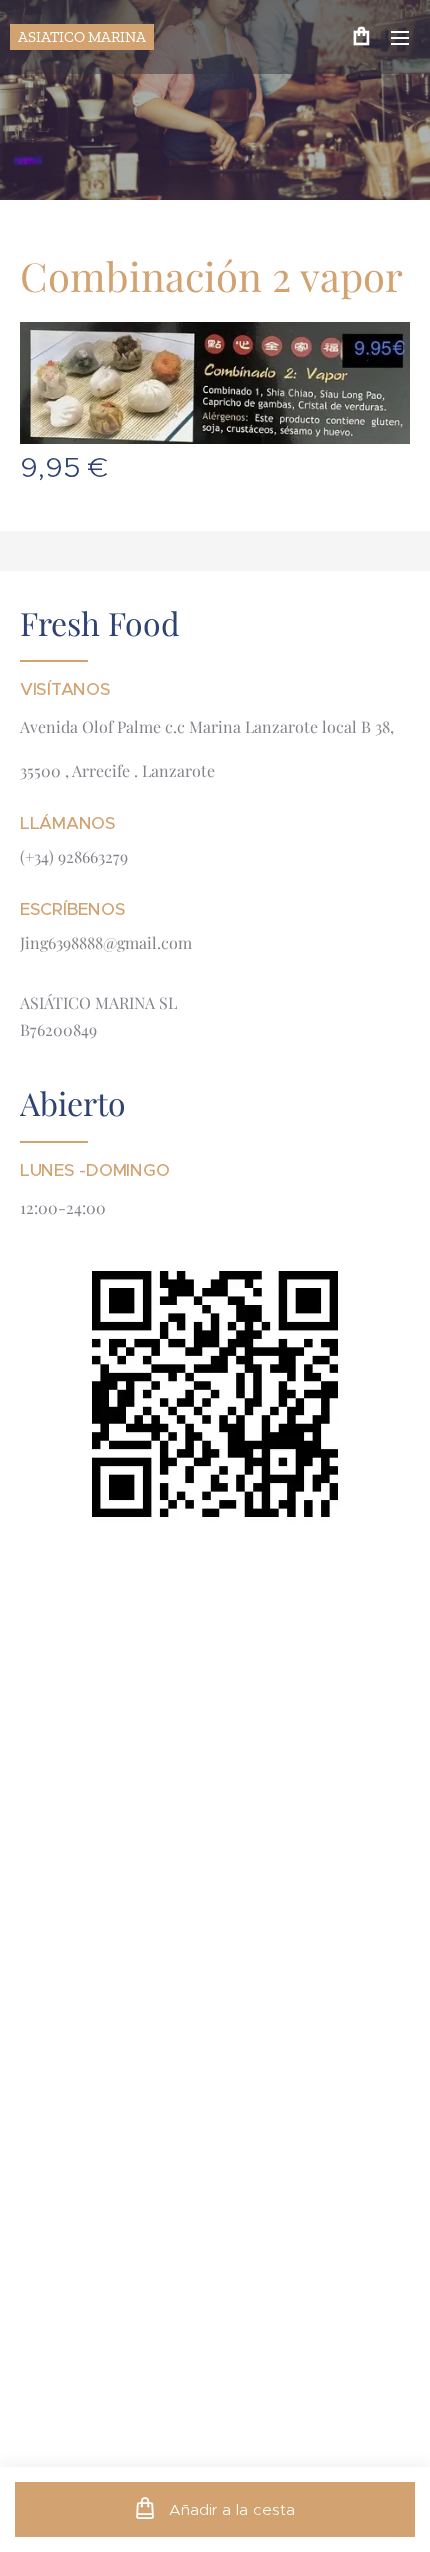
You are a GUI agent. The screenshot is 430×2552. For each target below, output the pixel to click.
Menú (400, 37)
